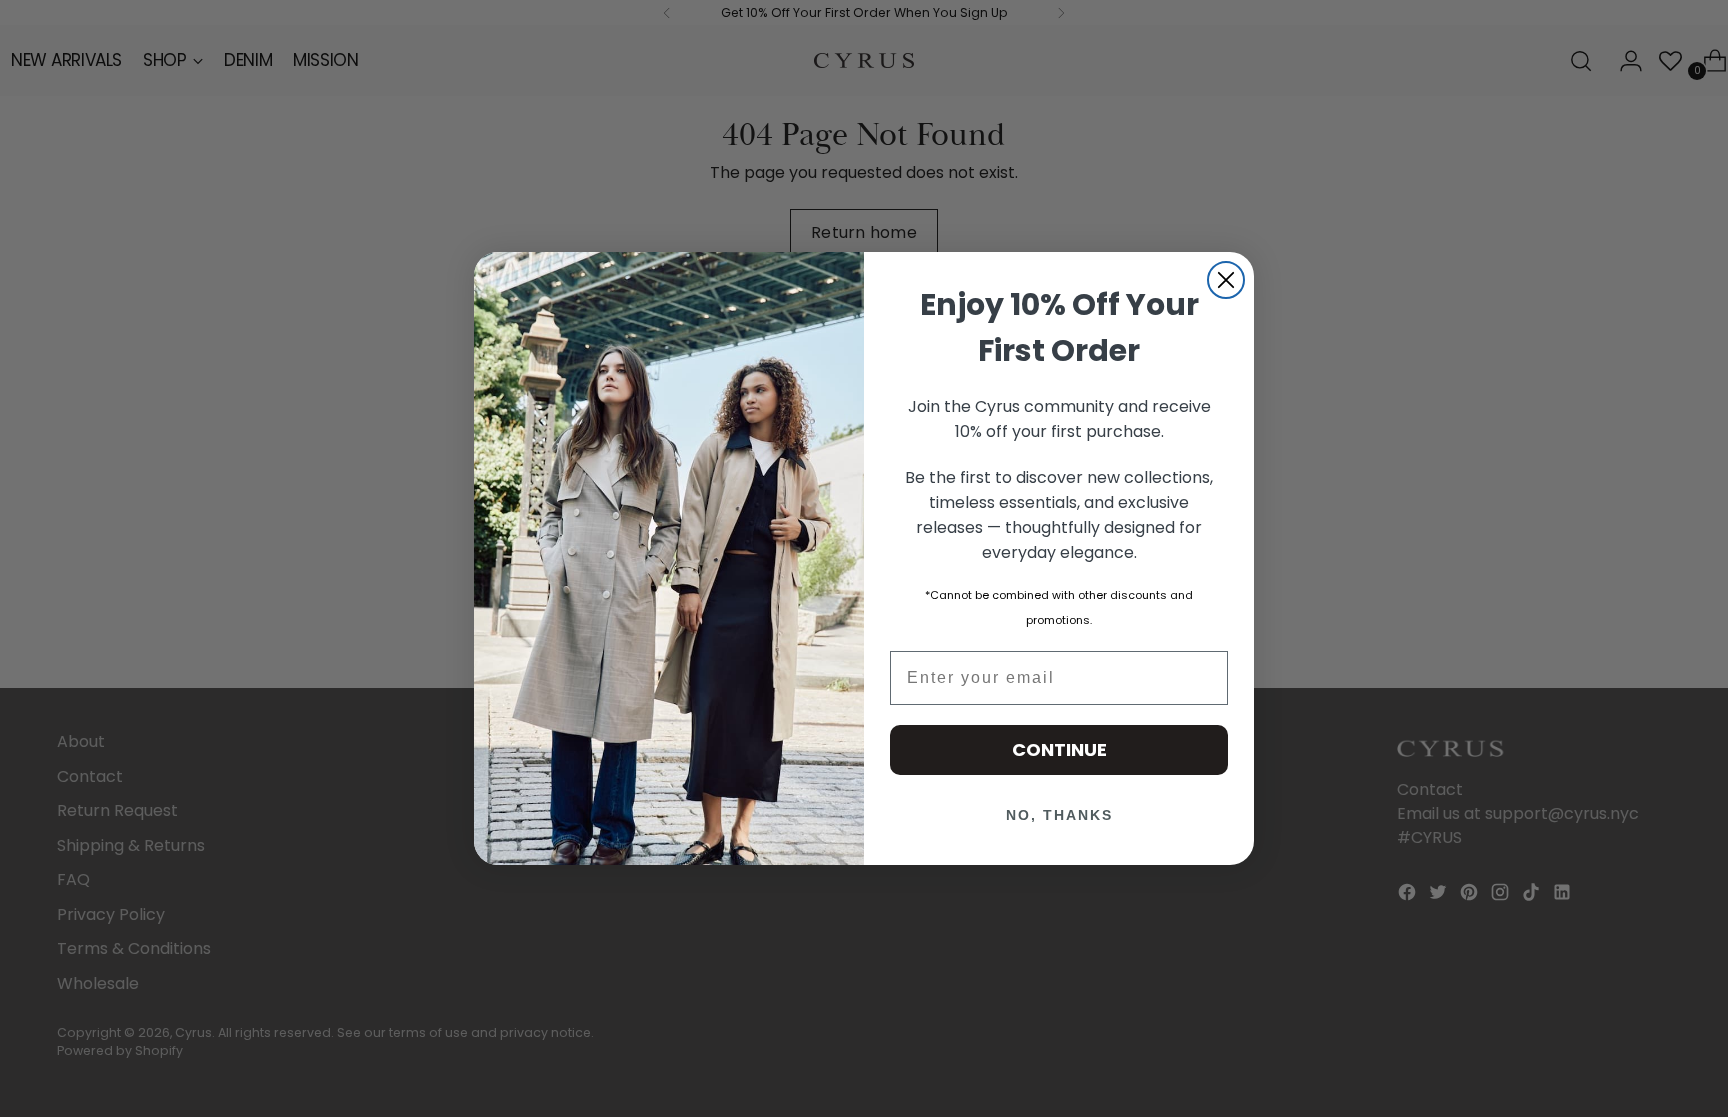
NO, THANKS (1059, 815)
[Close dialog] (1226, 280)
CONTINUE (1059, 749)
